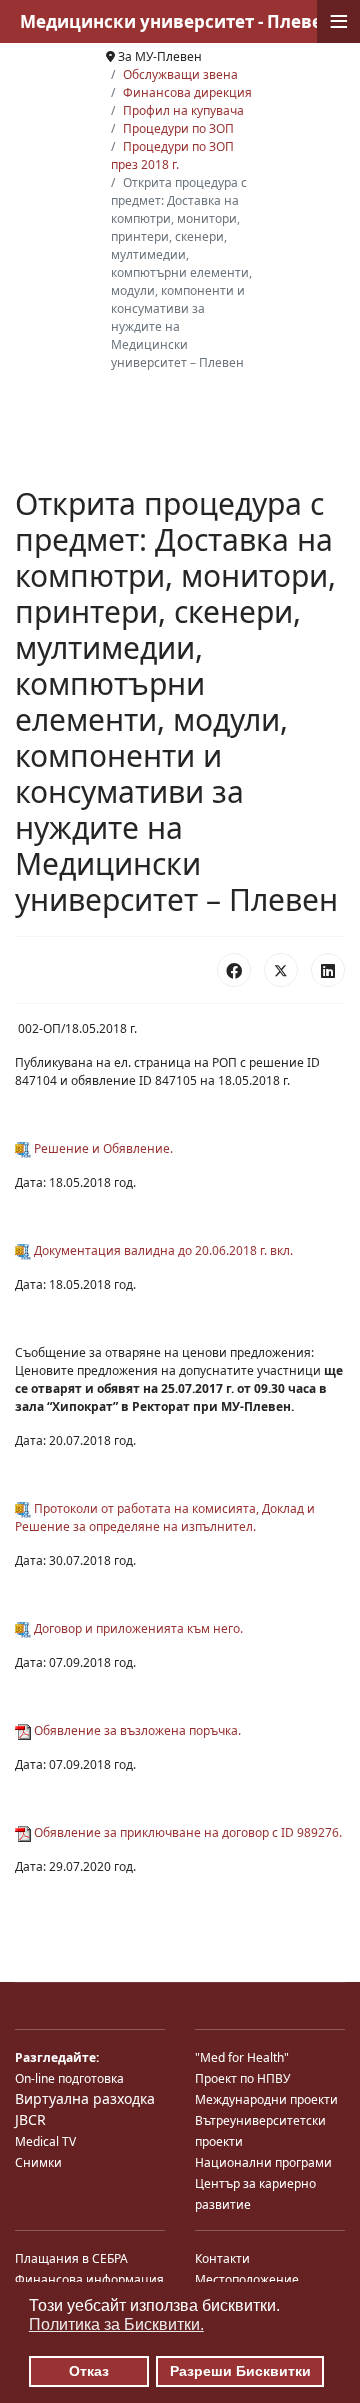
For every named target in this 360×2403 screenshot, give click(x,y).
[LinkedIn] (328, 970)
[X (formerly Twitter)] (281, 970)
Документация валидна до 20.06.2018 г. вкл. (162, 1250)
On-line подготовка (69, 2078)
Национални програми (263, 2162)
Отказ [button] (89, 2371)
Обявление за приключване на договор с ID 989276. (186, 1832)
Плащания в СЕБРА (71, 2258)
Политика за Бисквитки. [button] (116, 2324)
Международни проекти (266, 2099)
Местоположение (247, 2279)
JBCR (30, 2119)
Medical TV (45, 2141)
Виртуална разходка (85, 2098)
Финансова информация (89, 2279)
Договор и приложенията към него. (137, 1628)
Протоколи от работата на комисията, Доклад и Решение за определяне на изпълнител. (165, 1517)
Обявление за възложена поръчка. (136, 1730)
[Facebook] (234, 970)
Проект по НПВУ (242, 2078)
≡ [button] (339, 21)
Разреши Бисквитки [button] (240, 2371)
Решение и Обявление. (102, 1148)
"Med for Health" (242, 2057)
